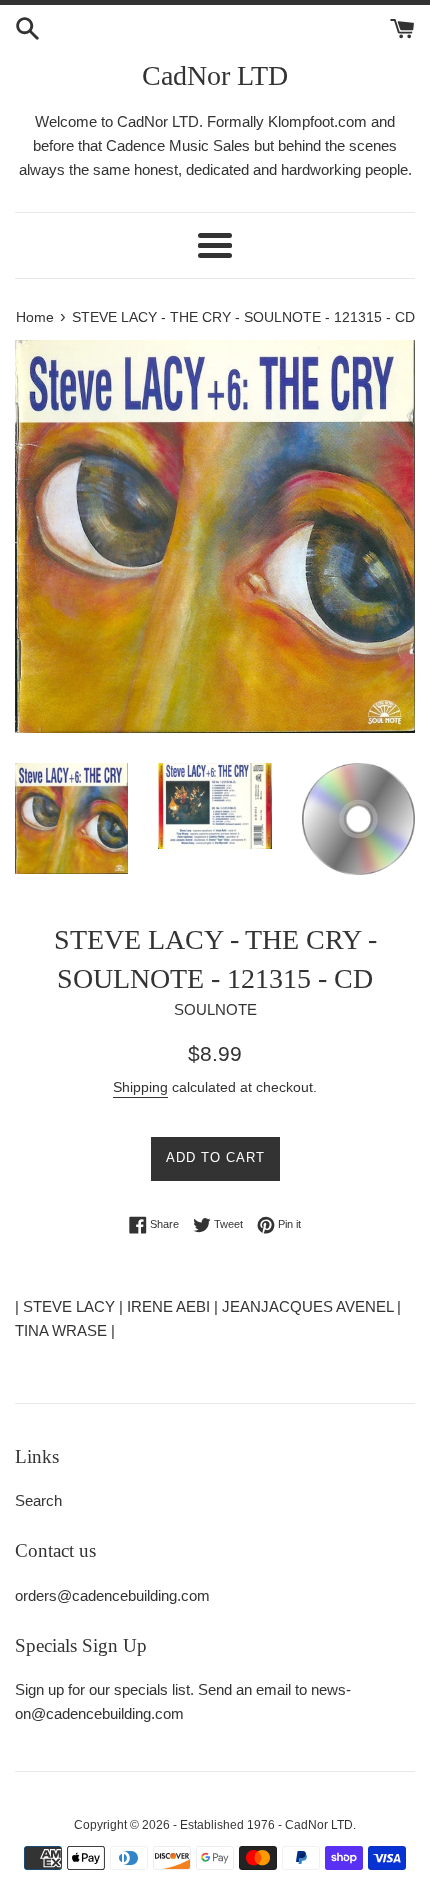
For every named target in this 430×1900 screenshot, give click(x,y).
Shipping (140, 1087)
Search (38, 1500)
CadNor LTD (215, 75)
